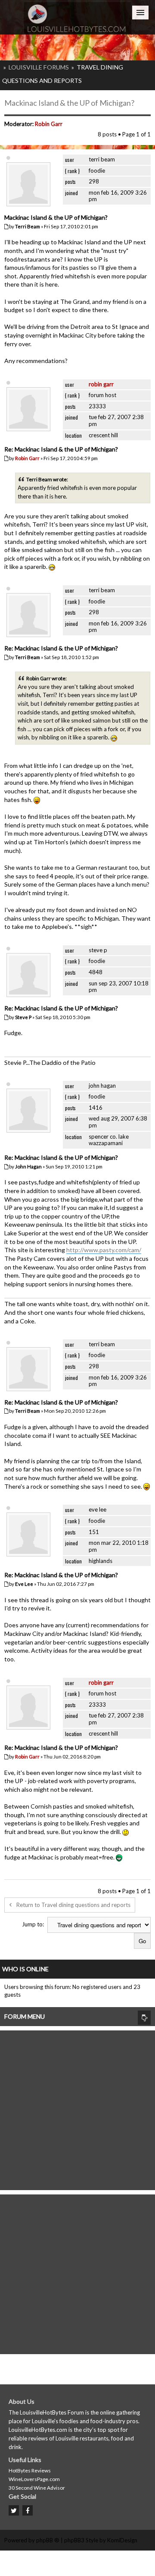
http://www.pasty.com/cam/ (104, 1250)
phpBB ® (48, 2540)
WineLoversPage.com (34, 2479)
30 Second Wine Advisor (37, 2488)
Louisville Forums (39, 67)
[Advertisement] (77, 2108)
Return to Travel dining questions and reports (73, 1905)
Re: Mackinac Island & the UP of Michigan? (61, 449)
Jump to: (33, 1924)
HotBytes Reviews (30, 2470)
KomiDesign (122, 2540)
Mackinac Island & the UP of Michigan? (69, 103)
